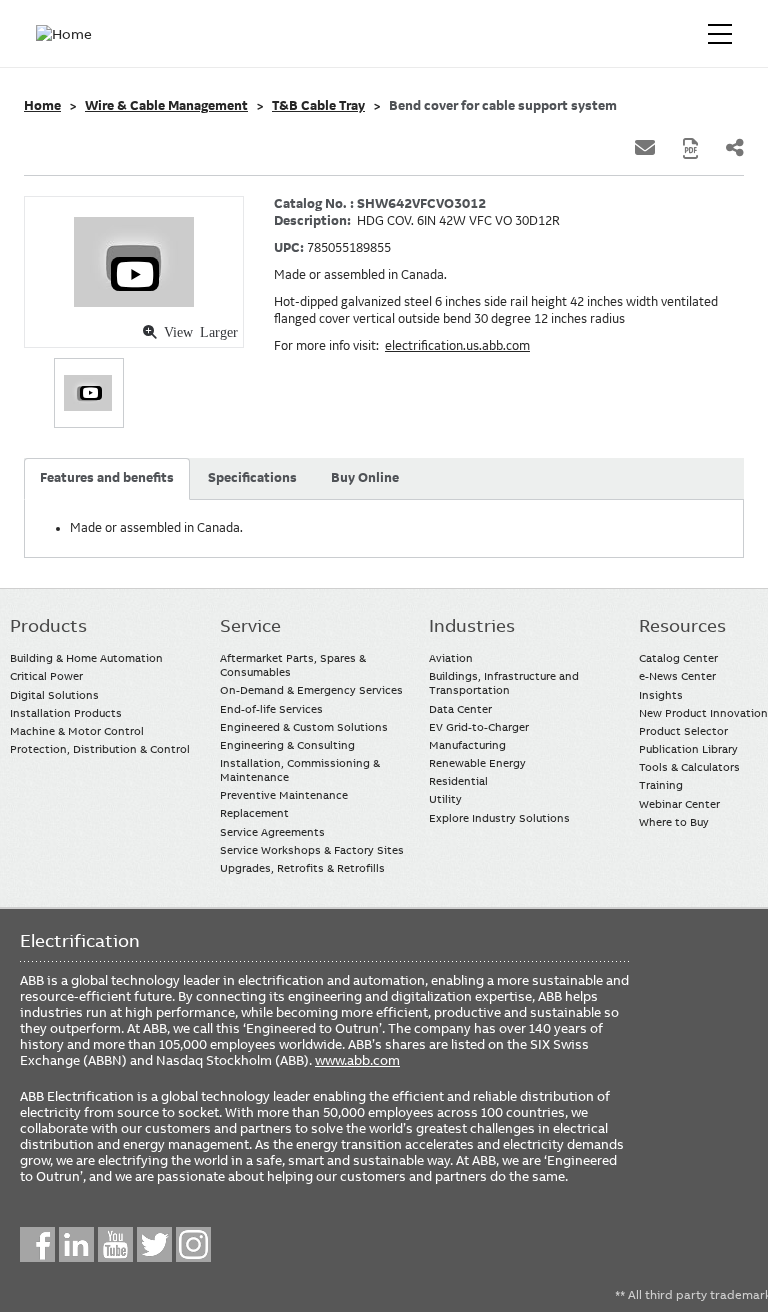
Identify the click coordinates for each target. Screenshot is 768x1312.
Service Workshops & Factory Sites (312, 850)
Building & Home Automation (86, 658)
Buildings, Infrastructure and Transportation (504, 683)
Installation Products (66, 713)
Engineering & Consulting (287, 745)
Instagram (193, 1244)
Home (42, 106)
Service (250, 626)
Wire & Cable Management (166, 106)
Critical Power (46, 676)
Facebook (37, 1244)
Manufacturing (467, 745)
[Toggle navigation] (720, 34)
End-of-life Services (271, 709)
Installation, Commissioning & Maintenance (300, 770)
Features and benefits (107, 478)
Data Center (460, 709)
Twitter (154, 1244)
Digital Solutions (54, 695)
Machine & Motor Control (77, 731)
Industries (472, 626)
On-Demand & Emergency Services (311, 690)
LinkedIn (76, 1244)
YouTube (115, 1244)
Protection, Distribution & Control (100, 749)
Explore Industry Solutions (499, 818)
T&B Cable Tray (318, 106)
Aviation (451, 658)
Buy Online (365, 478)
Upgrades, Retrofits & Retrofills (302, 868)
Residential (458, 781)
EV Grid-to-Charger (479, 727)
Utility (445, 799)
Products (48, 626)
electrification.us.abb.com (457, 346)
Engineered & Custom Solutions (304, 727)
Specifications (252, 478)
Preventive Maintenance (284, 795)
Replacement (254, 813)
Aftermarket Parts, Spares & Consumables (293, 665)
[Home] (68, 34)
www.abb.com (357, 1060)
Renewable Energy (477, 763)
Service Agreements (272, 832)
